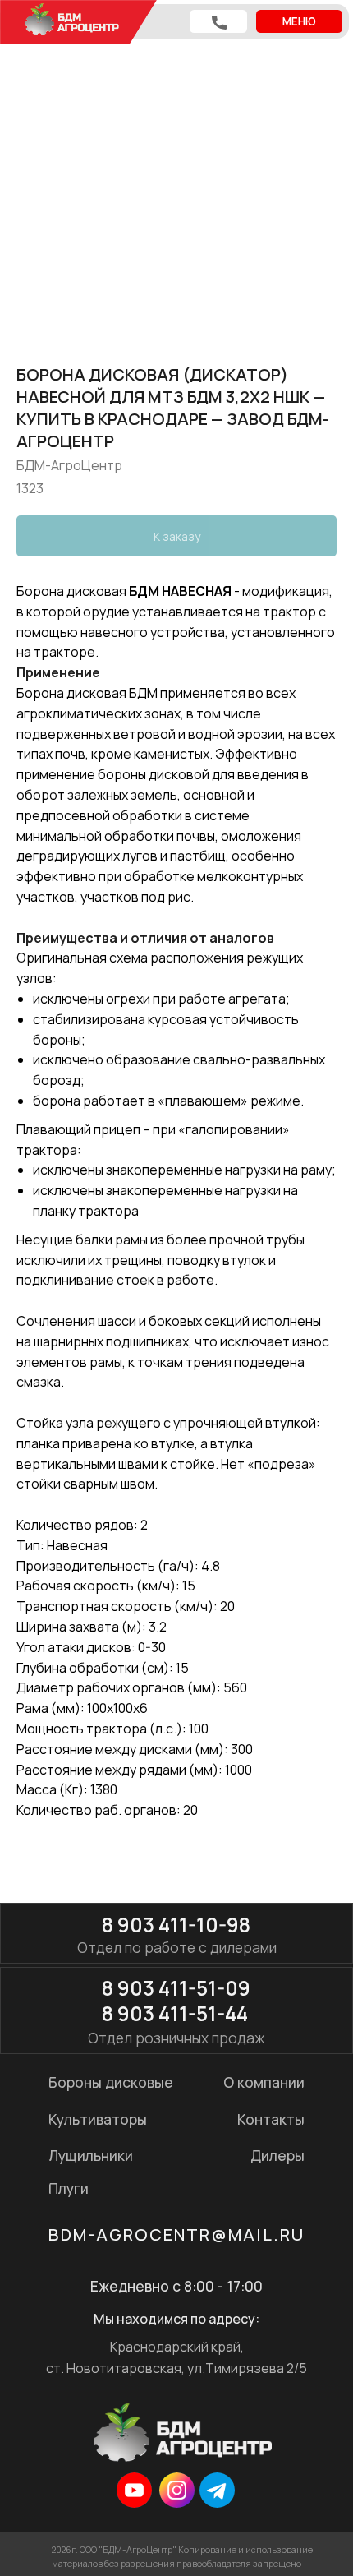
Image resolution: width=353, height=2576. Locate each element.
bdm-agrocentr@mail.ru (176, 2234)
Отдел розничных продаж (176, 2038)
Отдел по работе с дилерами (177, 1947)
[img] (134, 2490)
